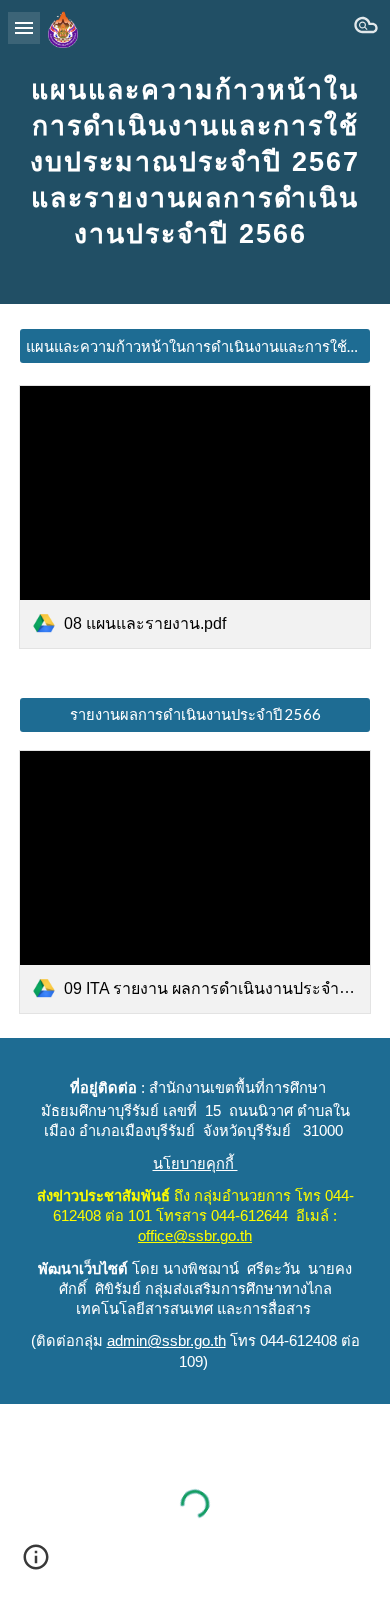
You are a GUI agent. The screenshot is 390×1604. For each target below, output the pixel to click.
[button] (24, 27)
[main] (195, 152)
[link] (195, 517)
